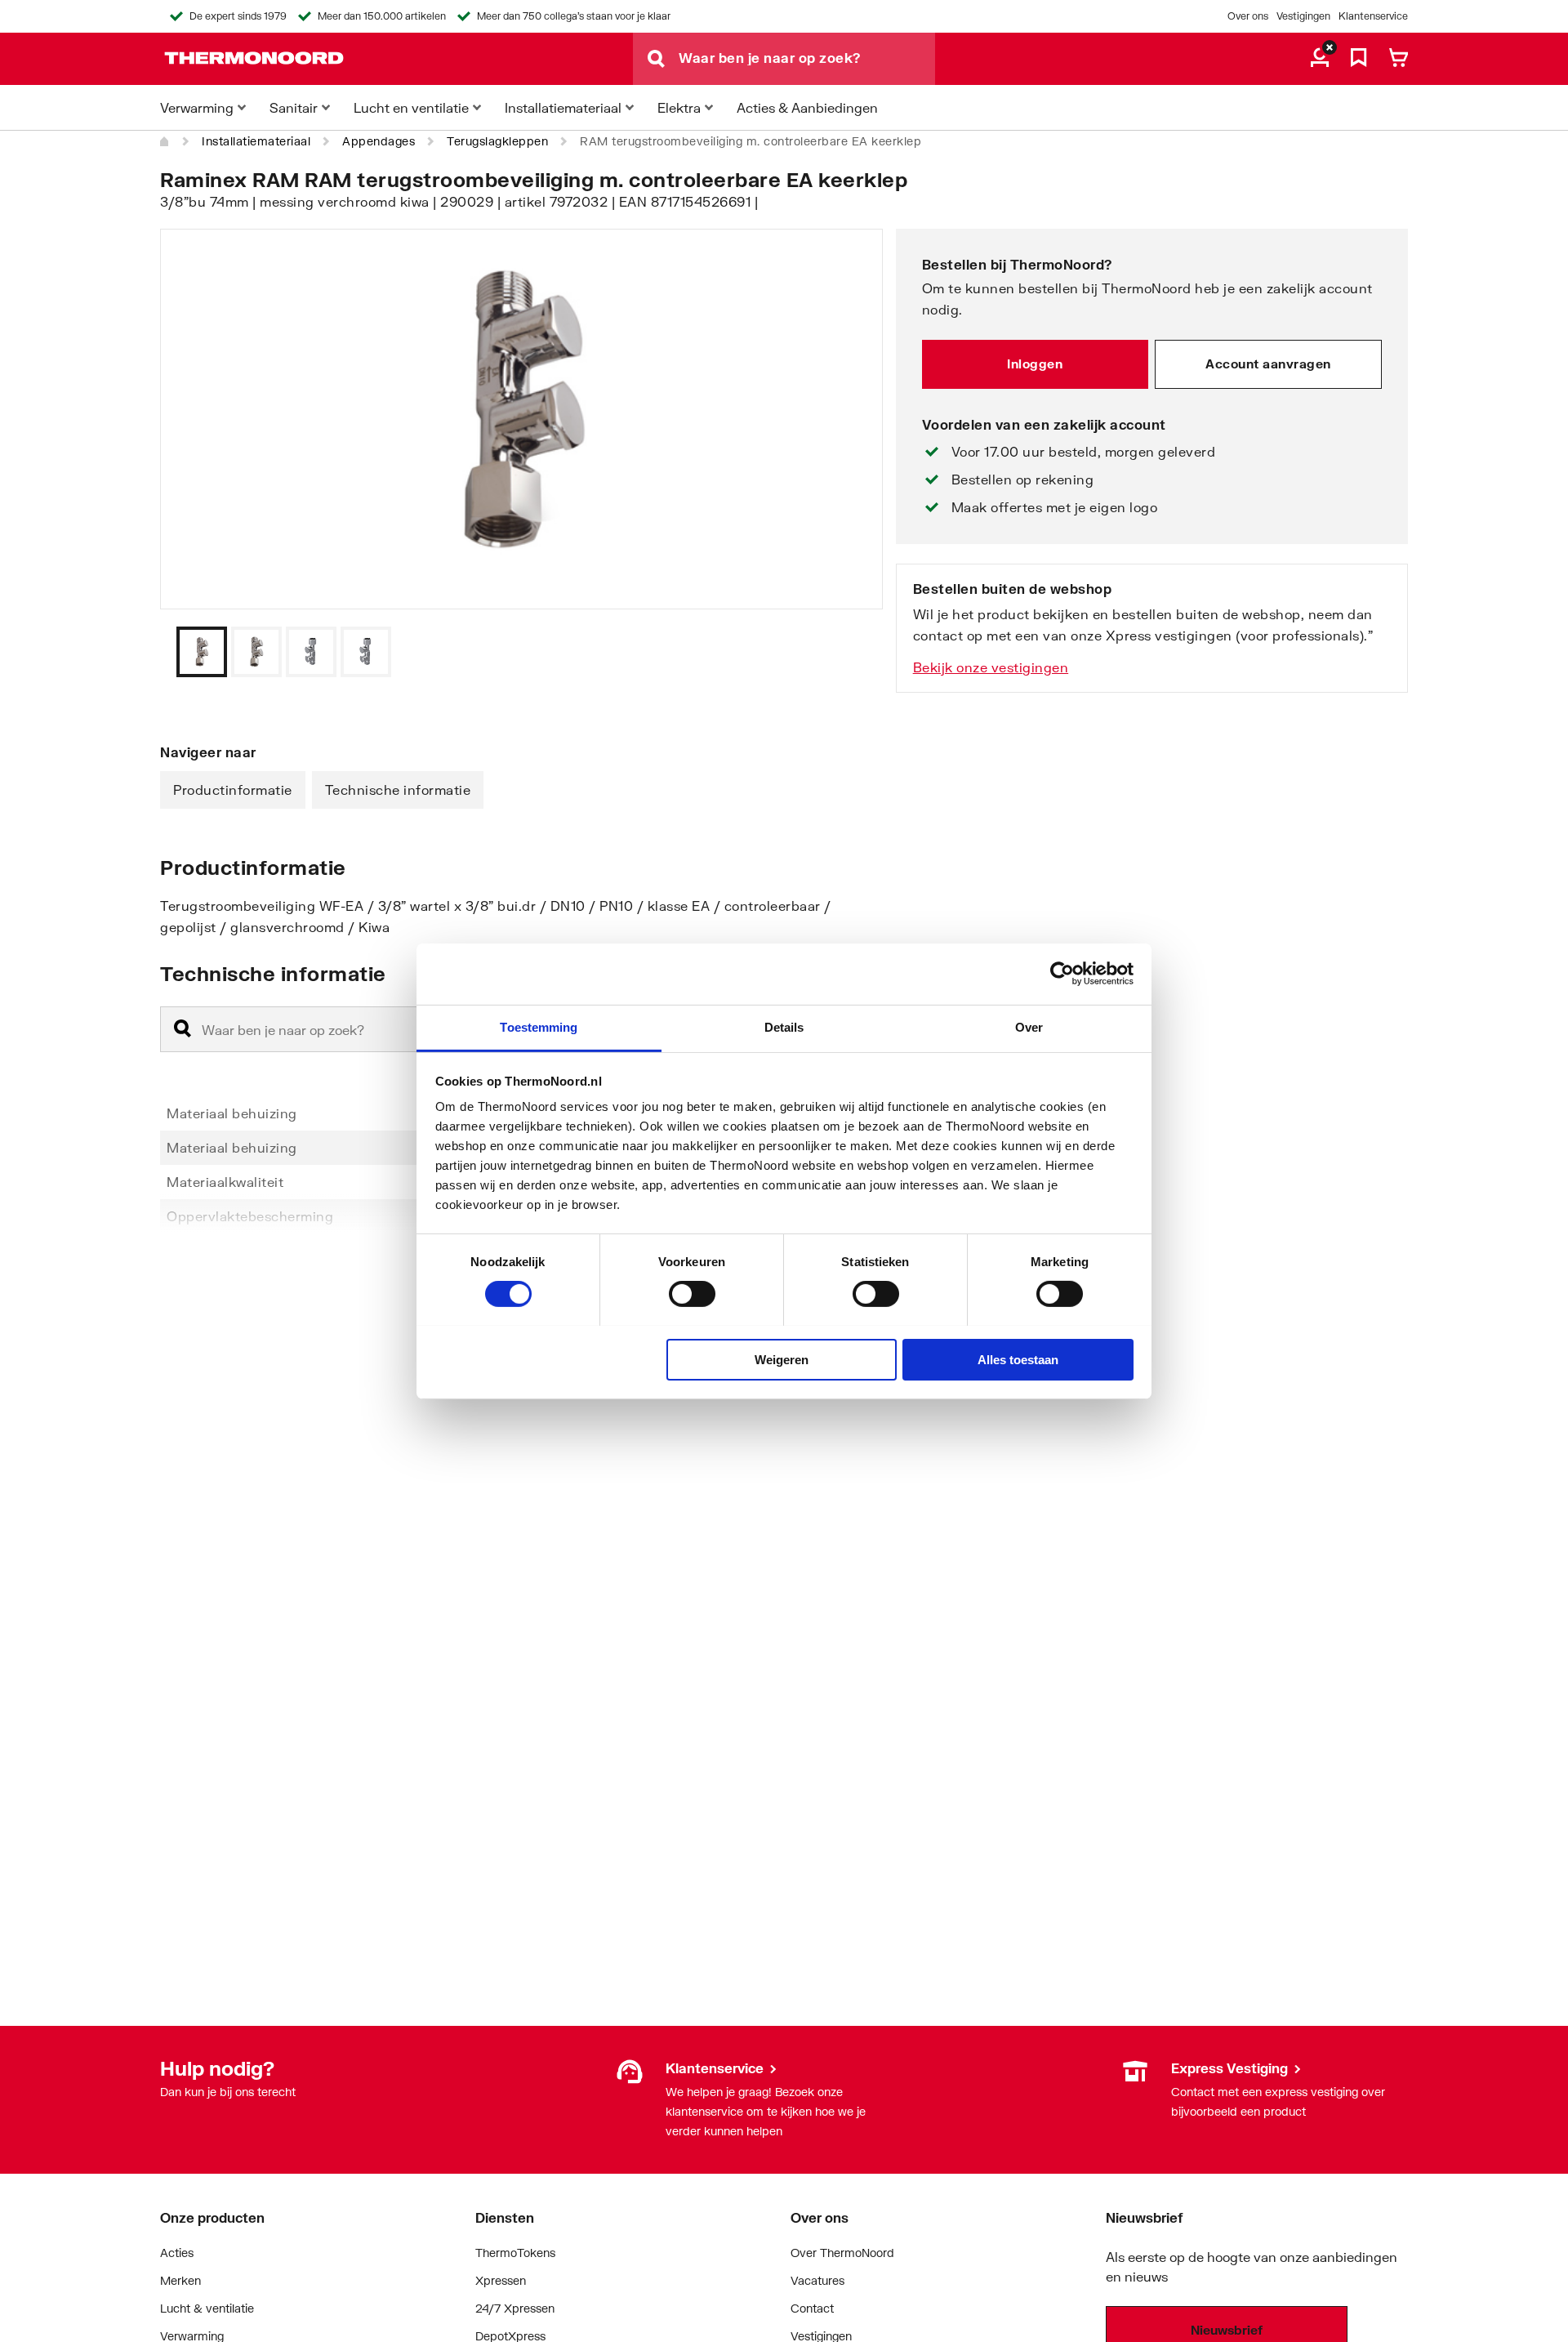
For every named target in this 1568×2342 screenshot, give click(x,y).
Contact (812, 2308)
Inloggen (1035, 364)
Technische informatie (398, 790)
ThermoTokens (515, 2253)
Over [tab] (1029, 1026)
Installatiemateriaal (256, 141)
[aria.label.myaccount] (1320, 59)
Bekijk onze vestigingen (991, 667)
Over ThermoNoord (842, 2253)
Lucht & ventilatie (207, 2308)
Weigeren (782, 1359)
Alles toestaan (1018, 1359)
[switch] (692, 1294)
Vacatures (817, 2280)
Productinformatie (233, 790)
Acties (177, 2253)
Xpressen (501, 2280)
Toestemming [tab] (539, 1026)
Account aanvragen (1268, 364)
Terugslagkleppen (497, 141)
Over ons (1248, 16)
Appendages (379, 141)
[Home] (165, 141)
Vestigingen (1303, 16)
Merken (180, 2280)
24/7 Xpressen (515, 2308)
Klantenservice (1373, 16)
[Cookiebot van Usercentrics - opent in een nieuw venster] (1062, 974)
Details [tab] (784, 1026)
